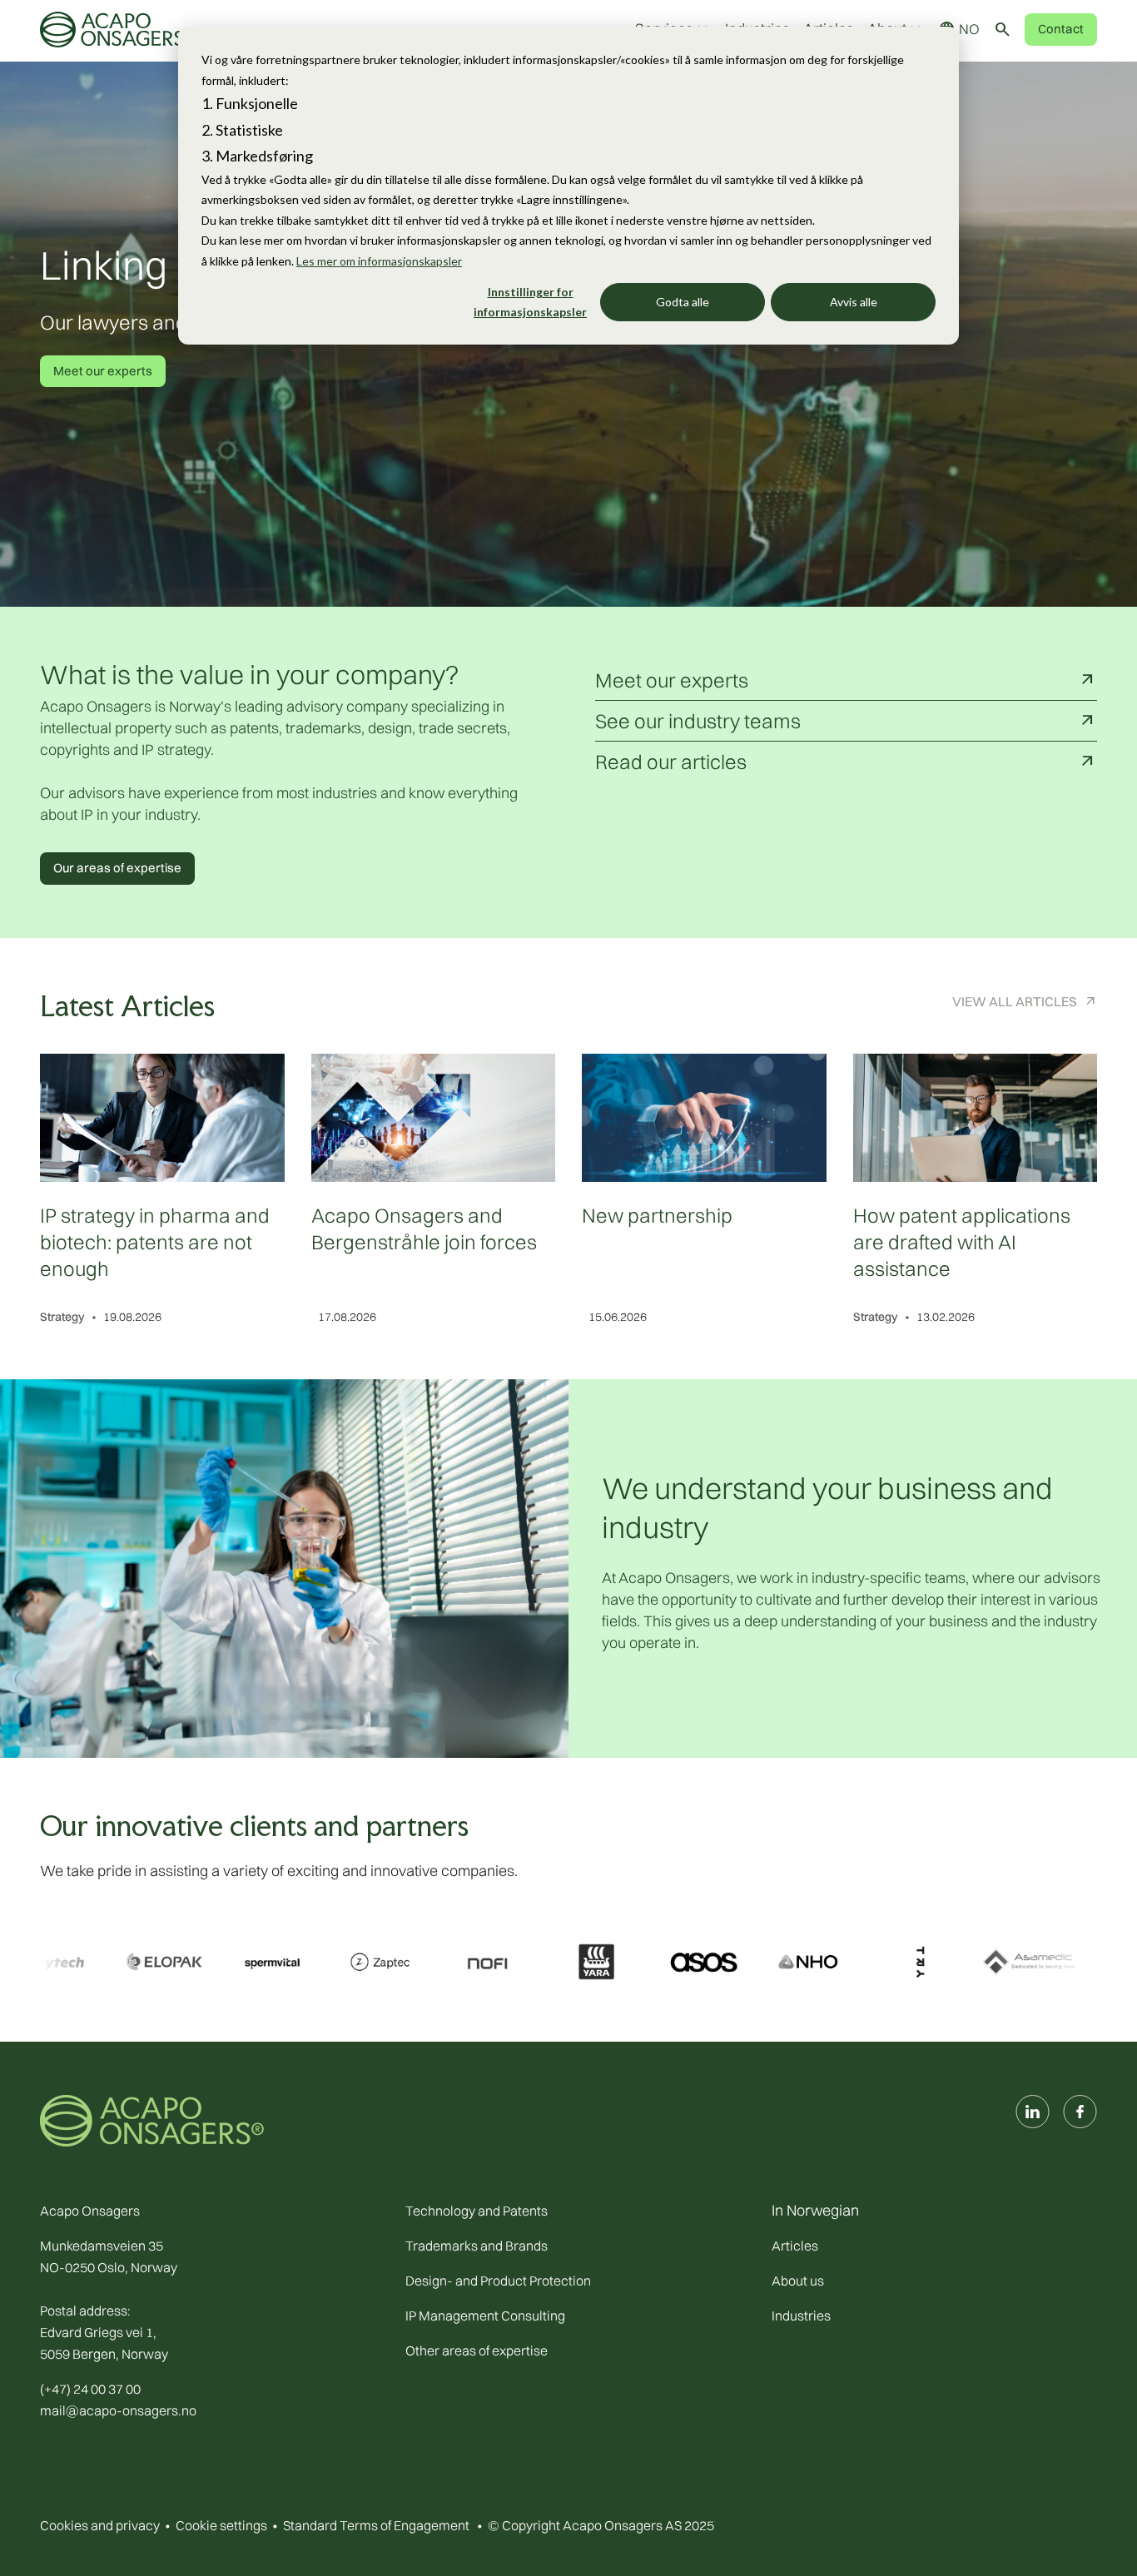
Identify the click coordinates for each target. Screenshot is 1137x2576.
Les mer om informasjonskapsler (379, 261)
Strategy (62, 1317)
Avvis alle (854, 302)
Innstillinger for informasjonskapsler (530, 302)
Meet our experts (103, 371)
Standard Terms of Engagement (376, 2525)
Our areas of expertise (117, 868)
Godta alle (683, 302)
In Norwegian (815, 2210)
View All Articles (1015, 1001)
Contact (1061, 29)
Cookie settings (221, 2525)
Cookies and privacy (100, 2525)
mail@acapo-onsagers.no (118, 2410)
